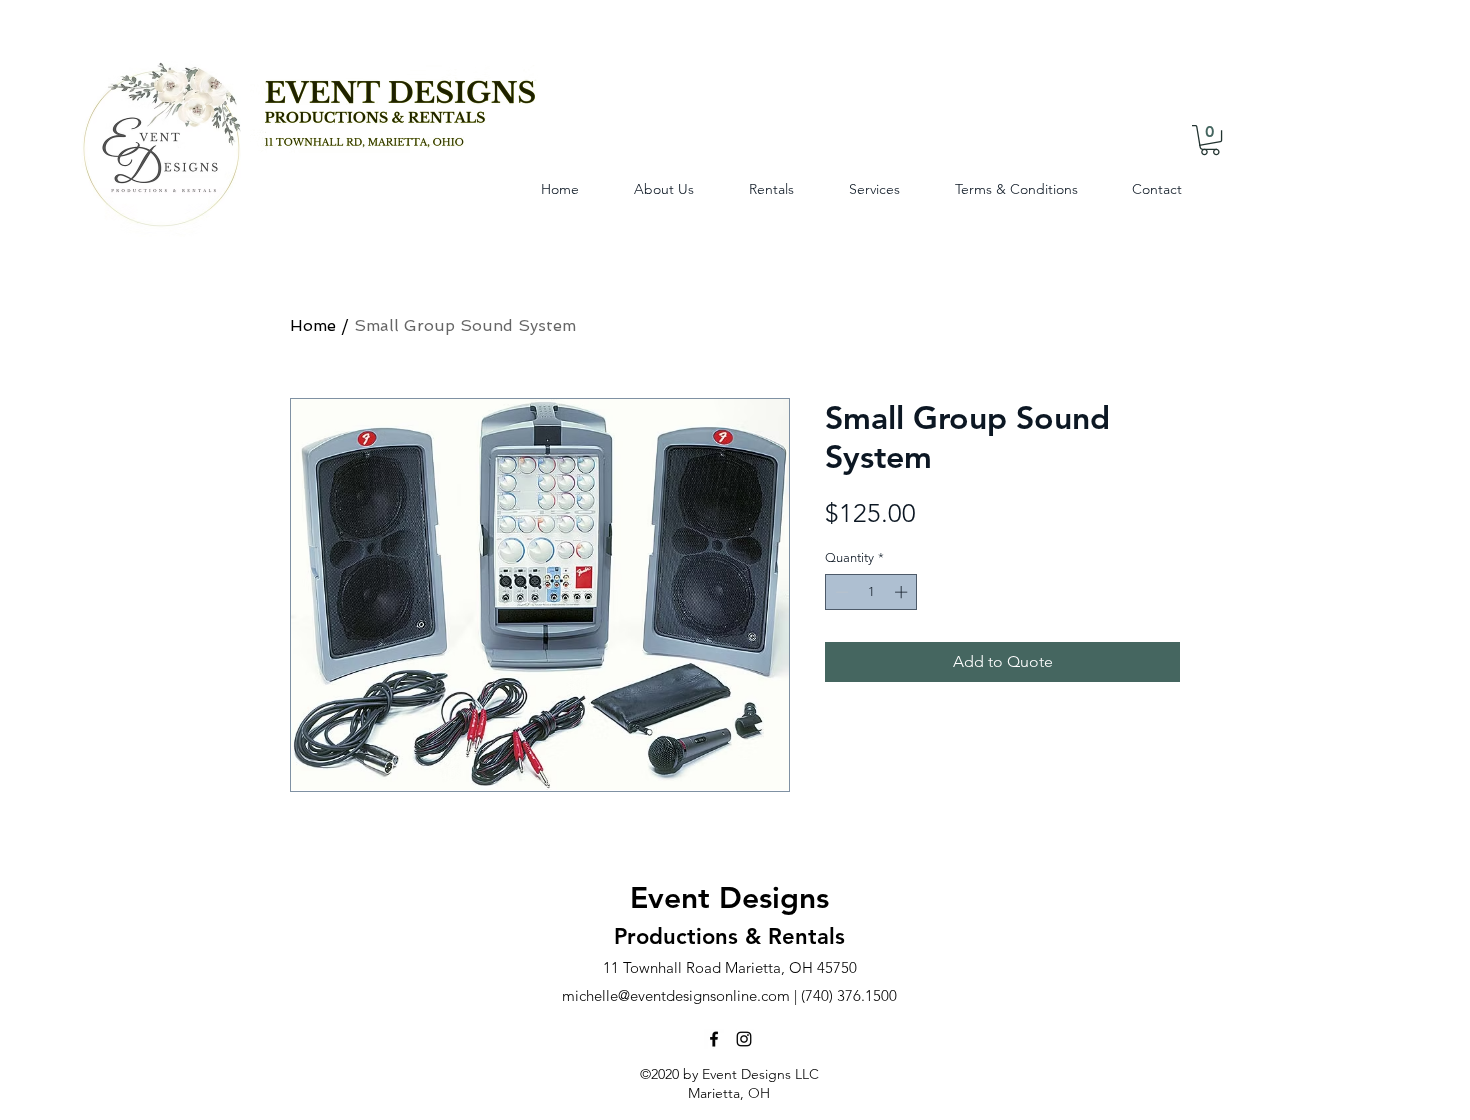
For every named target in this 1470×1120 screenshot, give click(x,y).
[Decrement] (840, 592)
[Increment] (903, 592)
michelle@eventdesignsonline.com (676, 995)
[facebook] (714, 1039)
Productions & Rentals (729, 936)
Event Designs (729, 898)
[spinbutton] (871, 592)
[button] (1210, 140)
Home (313, 325)
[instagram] (744, 1039)
